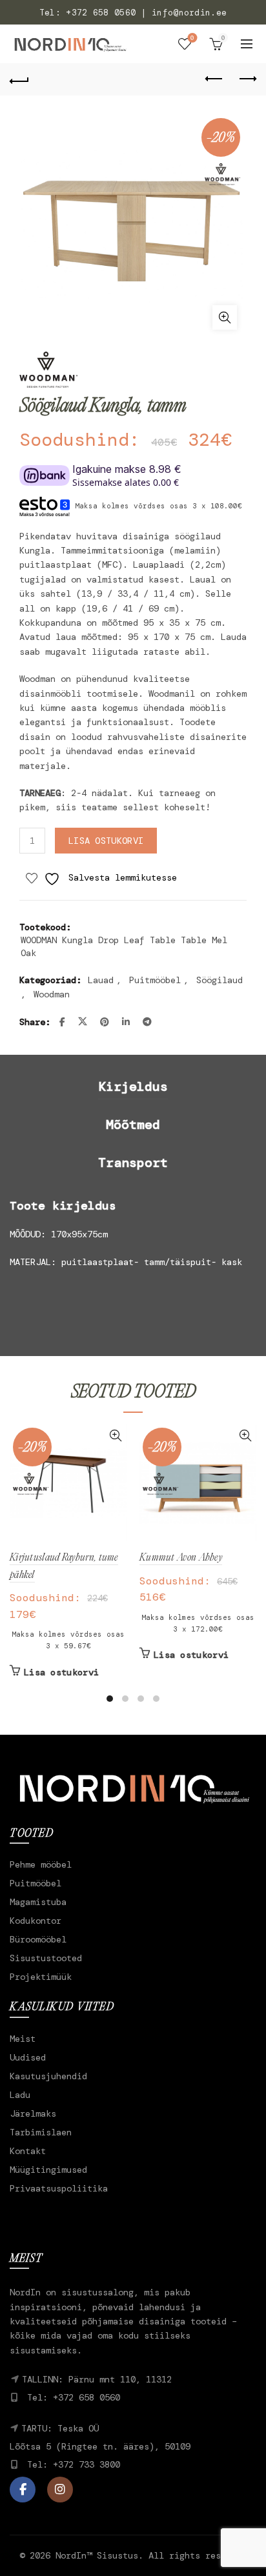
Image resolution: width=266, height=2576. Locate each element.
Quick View (115, 1436)
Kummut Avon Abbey (181, 1558)
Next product (247, 79)
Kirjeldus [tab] (133, 1086)
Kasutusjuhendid (48, 2076)
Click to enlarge (225, 317)
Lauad (101, 980)
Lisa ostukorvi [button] (61, 1672)
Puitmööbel (155, 980)
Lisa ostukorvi (106, 841)
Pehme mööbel (41, 1864)
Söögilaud (220, 980)
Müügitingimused (48, 2170)
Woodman (52, 994)
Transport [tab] (133, 1163)
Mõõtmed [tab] (133, 1124)
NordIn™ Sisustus (97, 2555)
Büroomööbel (38, 1939)
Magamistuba (38, 1902)
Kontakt (28, 2151)
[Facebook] (23, 2490)
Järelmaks (33, 2113)
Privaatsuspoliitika (59, 2188)
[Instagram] (60, 2490)
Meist (23, 2039)
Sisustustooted (46, 1958)
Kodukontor (36, 1921)
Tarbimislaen (41, 2132)
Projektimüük (41, 1977)
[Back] (19, 79)
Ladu (20, 2095)
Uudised (28, 2057)
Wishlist (192, 38)
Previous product (214, 79)
